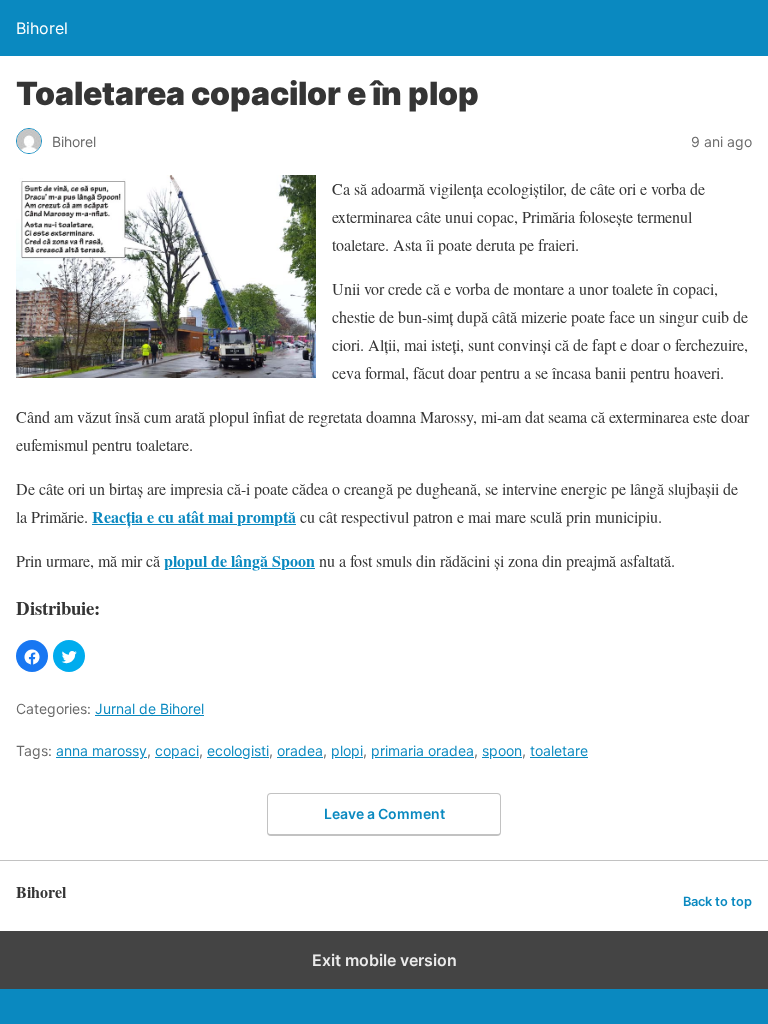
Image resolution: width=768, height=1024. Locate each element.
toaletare (559, 750)
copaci (177, 750)
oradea (300, 750)
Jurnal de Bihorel (149, 708)
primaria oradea (422, 750)
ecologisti (238, 750)
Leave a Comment (384, 813)
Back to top (717, 901)
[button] (32, 656)
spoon (502, 750)
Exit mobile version (384, 960)
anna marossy (101, 750)
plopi (347, 750)
